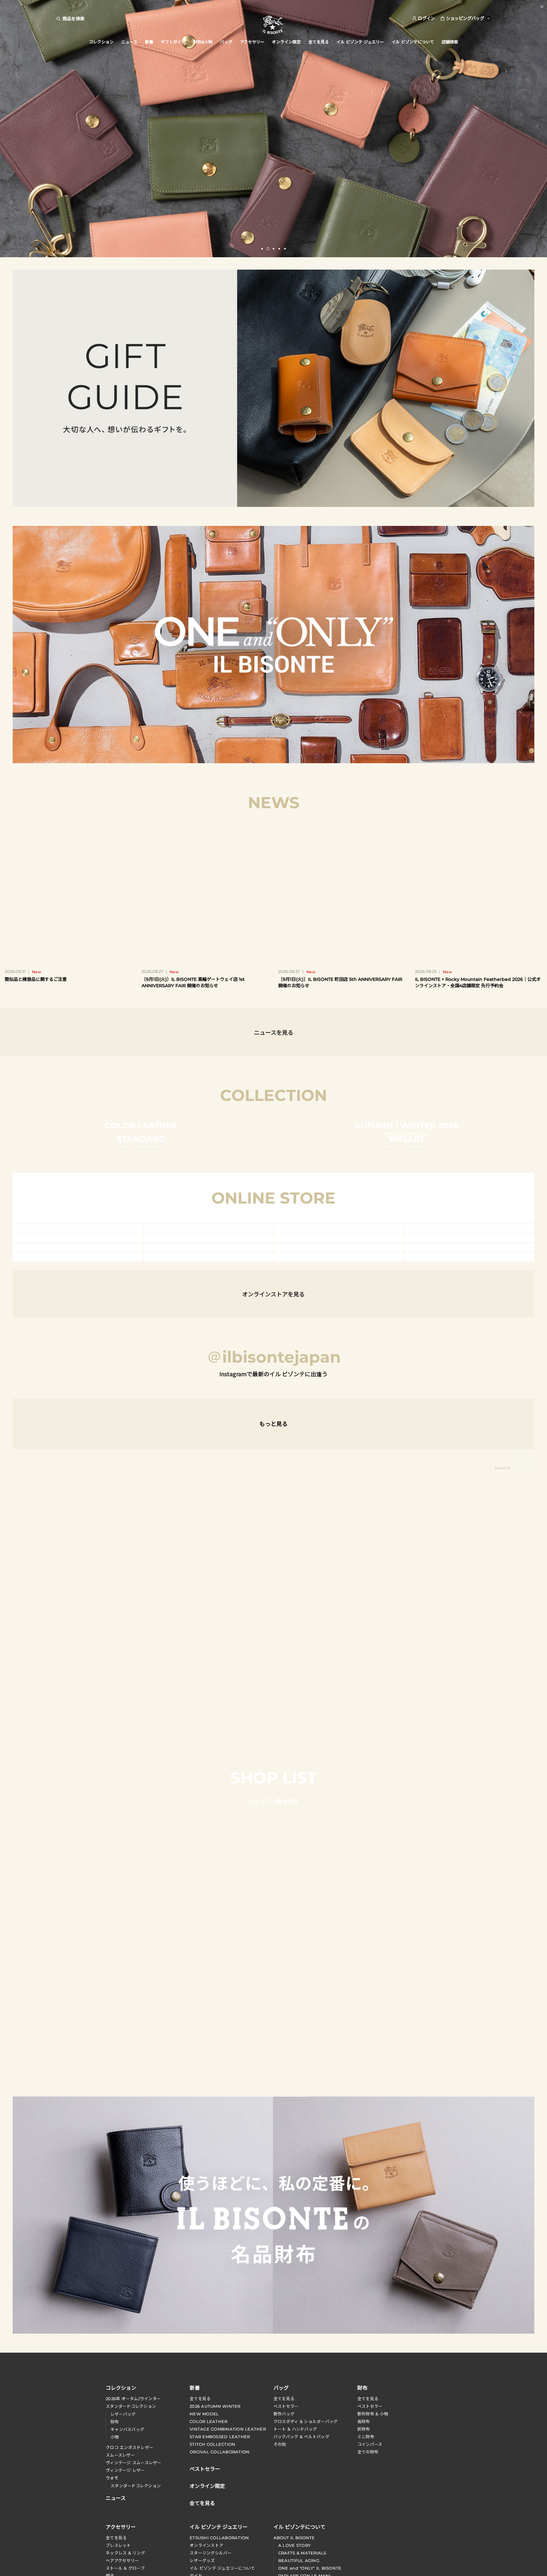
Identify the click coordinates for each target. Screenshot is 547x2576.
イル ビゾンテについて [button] (413, 42)
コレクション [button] (101, 42)
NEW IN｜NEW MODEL (273, 6)
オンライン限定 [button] (286, 42)
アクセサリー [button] (252, 42)
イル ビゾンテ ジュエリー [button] (360, 42)
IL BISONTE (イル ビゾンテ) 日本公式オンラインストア (273, 25)
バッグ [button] (226, 42)
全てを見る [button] (319, 42)
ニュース (129, 42)
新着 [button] (149, 42)
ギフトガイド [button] (173, 42)
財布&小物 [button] (203, 42)
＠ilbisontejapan (274, 2028)
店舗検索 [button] (450, 42)
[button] (262, 249)
